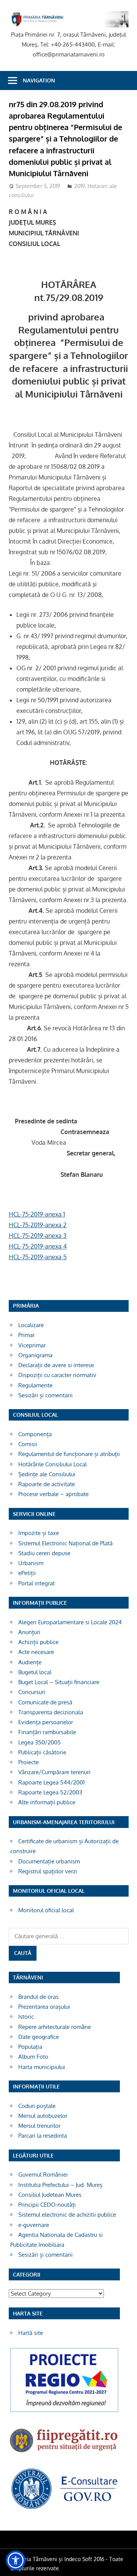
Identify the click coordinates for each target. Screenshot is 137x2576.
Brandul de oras (38, 1997)
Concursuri (32, 1692)
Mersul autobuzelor (43, 2116)
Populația (30, 2047)
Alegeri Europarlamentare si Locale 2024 (70, 1622)
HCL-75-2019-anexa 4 (38, 1246)
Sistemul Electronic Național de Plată (65, 1543)
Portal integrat (37, 1583)
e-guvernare (34, 2225)
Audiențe (30, 1662)
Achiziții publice (38, 1642)
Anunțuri (29, 1632)
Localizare (31, 1325)
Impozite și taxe (39, 1533)
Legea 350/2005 (40, 1742)
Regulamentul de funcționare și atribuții (69, 1454)
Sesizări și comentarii (45, 1395)
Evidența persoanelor (46, 1722)
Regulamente (35, 1385)
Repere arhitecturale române (55, 2027)
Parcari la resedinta (43, 2136)
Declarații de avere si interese (56, 1365)
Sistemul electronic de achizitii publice (67, 2215)
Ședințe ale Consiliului (47, 1474)
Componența (35, 1434)
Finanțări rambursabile (47, 1732)
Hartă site (31, 2333)
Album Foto (33, 2057)
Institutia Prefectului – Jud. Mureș (60, 2185)
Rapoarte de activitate (47, 1484)
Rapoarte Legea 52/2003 (50, 1792)
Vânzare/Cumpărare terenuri (54, 1772)
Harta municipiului (42, 2067)
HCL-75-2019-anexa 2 (38, 1225)
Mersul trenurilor (39, 2126)
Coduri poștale (37, 2106)
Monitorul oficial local (46, 1910)
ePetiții (27, 1573)
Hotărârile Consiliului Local (53, 1464)
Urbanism (31, 1563)
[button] (16, 2560)
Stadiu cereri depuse (44, 1553)
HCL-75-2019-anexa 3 (38, 1236)
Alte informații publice (47, 1802)
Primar (26, 1335)
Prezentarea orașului (44, 2007)
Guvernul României (43, 2175)
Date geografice (39, 2037)
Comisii (28, 1444)
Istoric (26, 2017)
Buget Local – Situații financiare (59, 1682)
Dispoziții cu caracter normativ (57, 1375)
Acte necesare (36, 1652)
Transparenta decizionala (51, 1712)
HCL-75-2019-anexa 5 (38, 1257)
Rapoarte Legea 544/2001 (52, 1782)
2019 (80, 186)
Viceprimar (32, 1345)
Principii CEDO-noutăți (47, 2205)
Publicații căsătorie (42, 1752)
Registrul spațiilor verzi (48, 1871)
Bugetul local (35, 1672)
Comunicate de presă (45, 1702)
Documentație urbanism (49, 1861)
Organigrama (35, 1355)
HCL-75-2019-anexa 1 (37, 1214)
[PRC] (64, 2412)
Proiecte (29, 1762)
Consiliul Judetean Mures (50, 2195)
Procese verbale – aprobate (53, 1494)
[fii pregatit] (64, 2454)
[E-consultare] (64, 2508)
